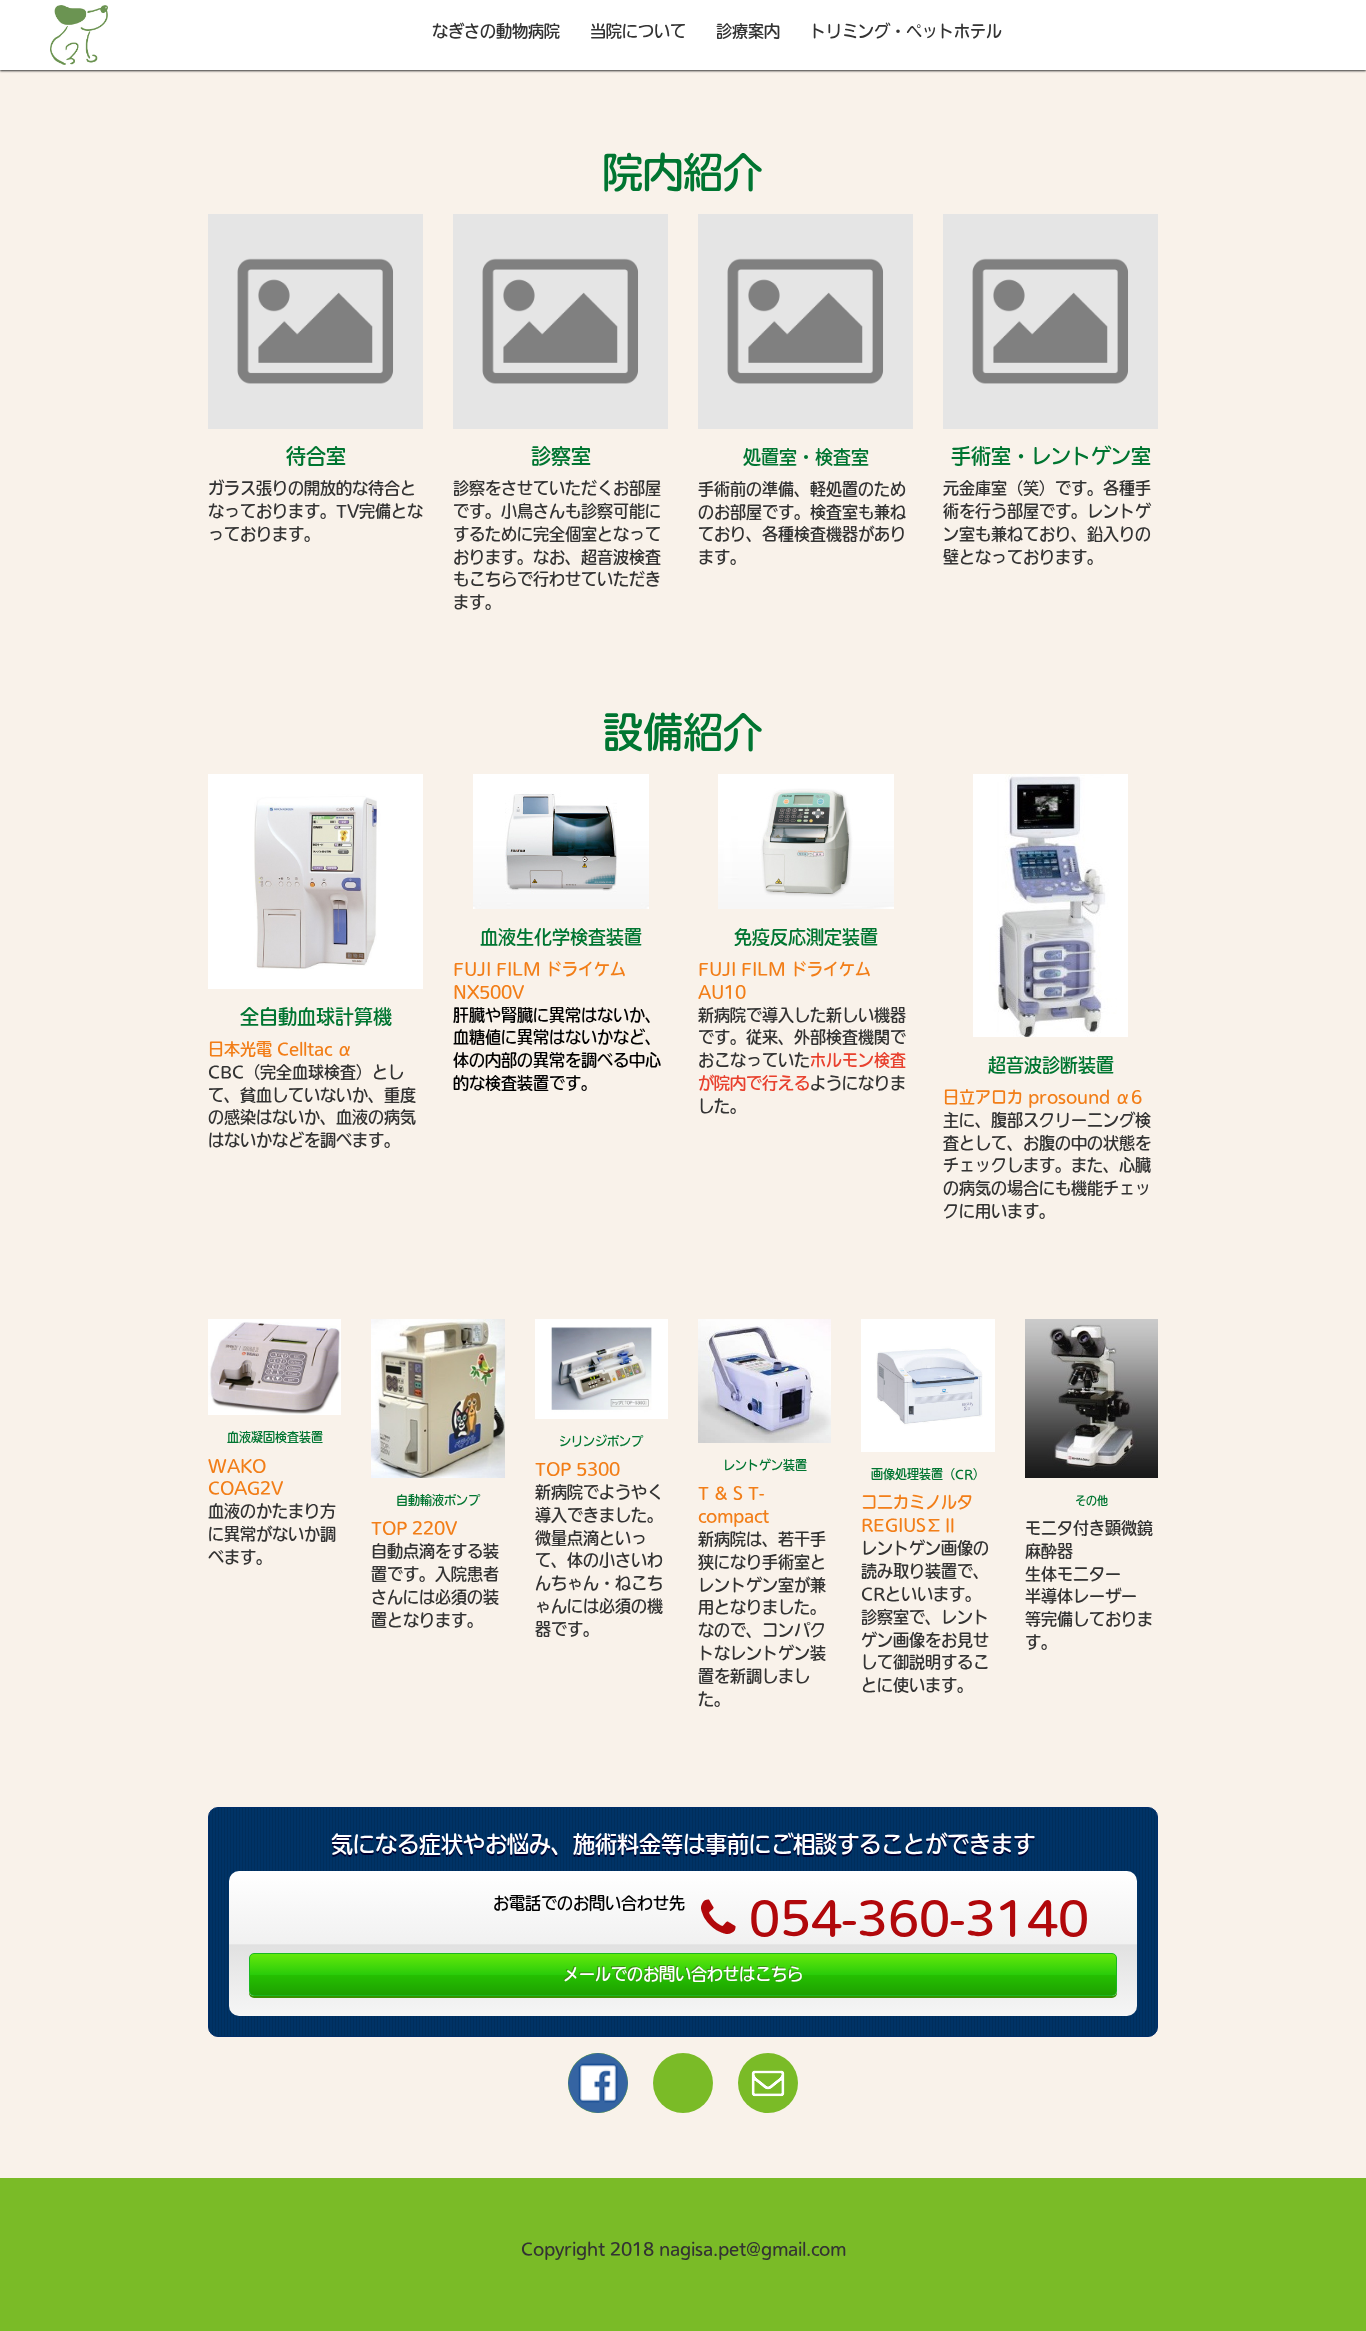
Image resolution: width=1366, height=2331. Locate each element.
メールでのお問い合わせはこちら (683, 1974)
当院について (638, 31)
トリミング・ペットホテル (906, 31)
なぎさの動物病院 (496, 31)
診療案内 (748, 31)
